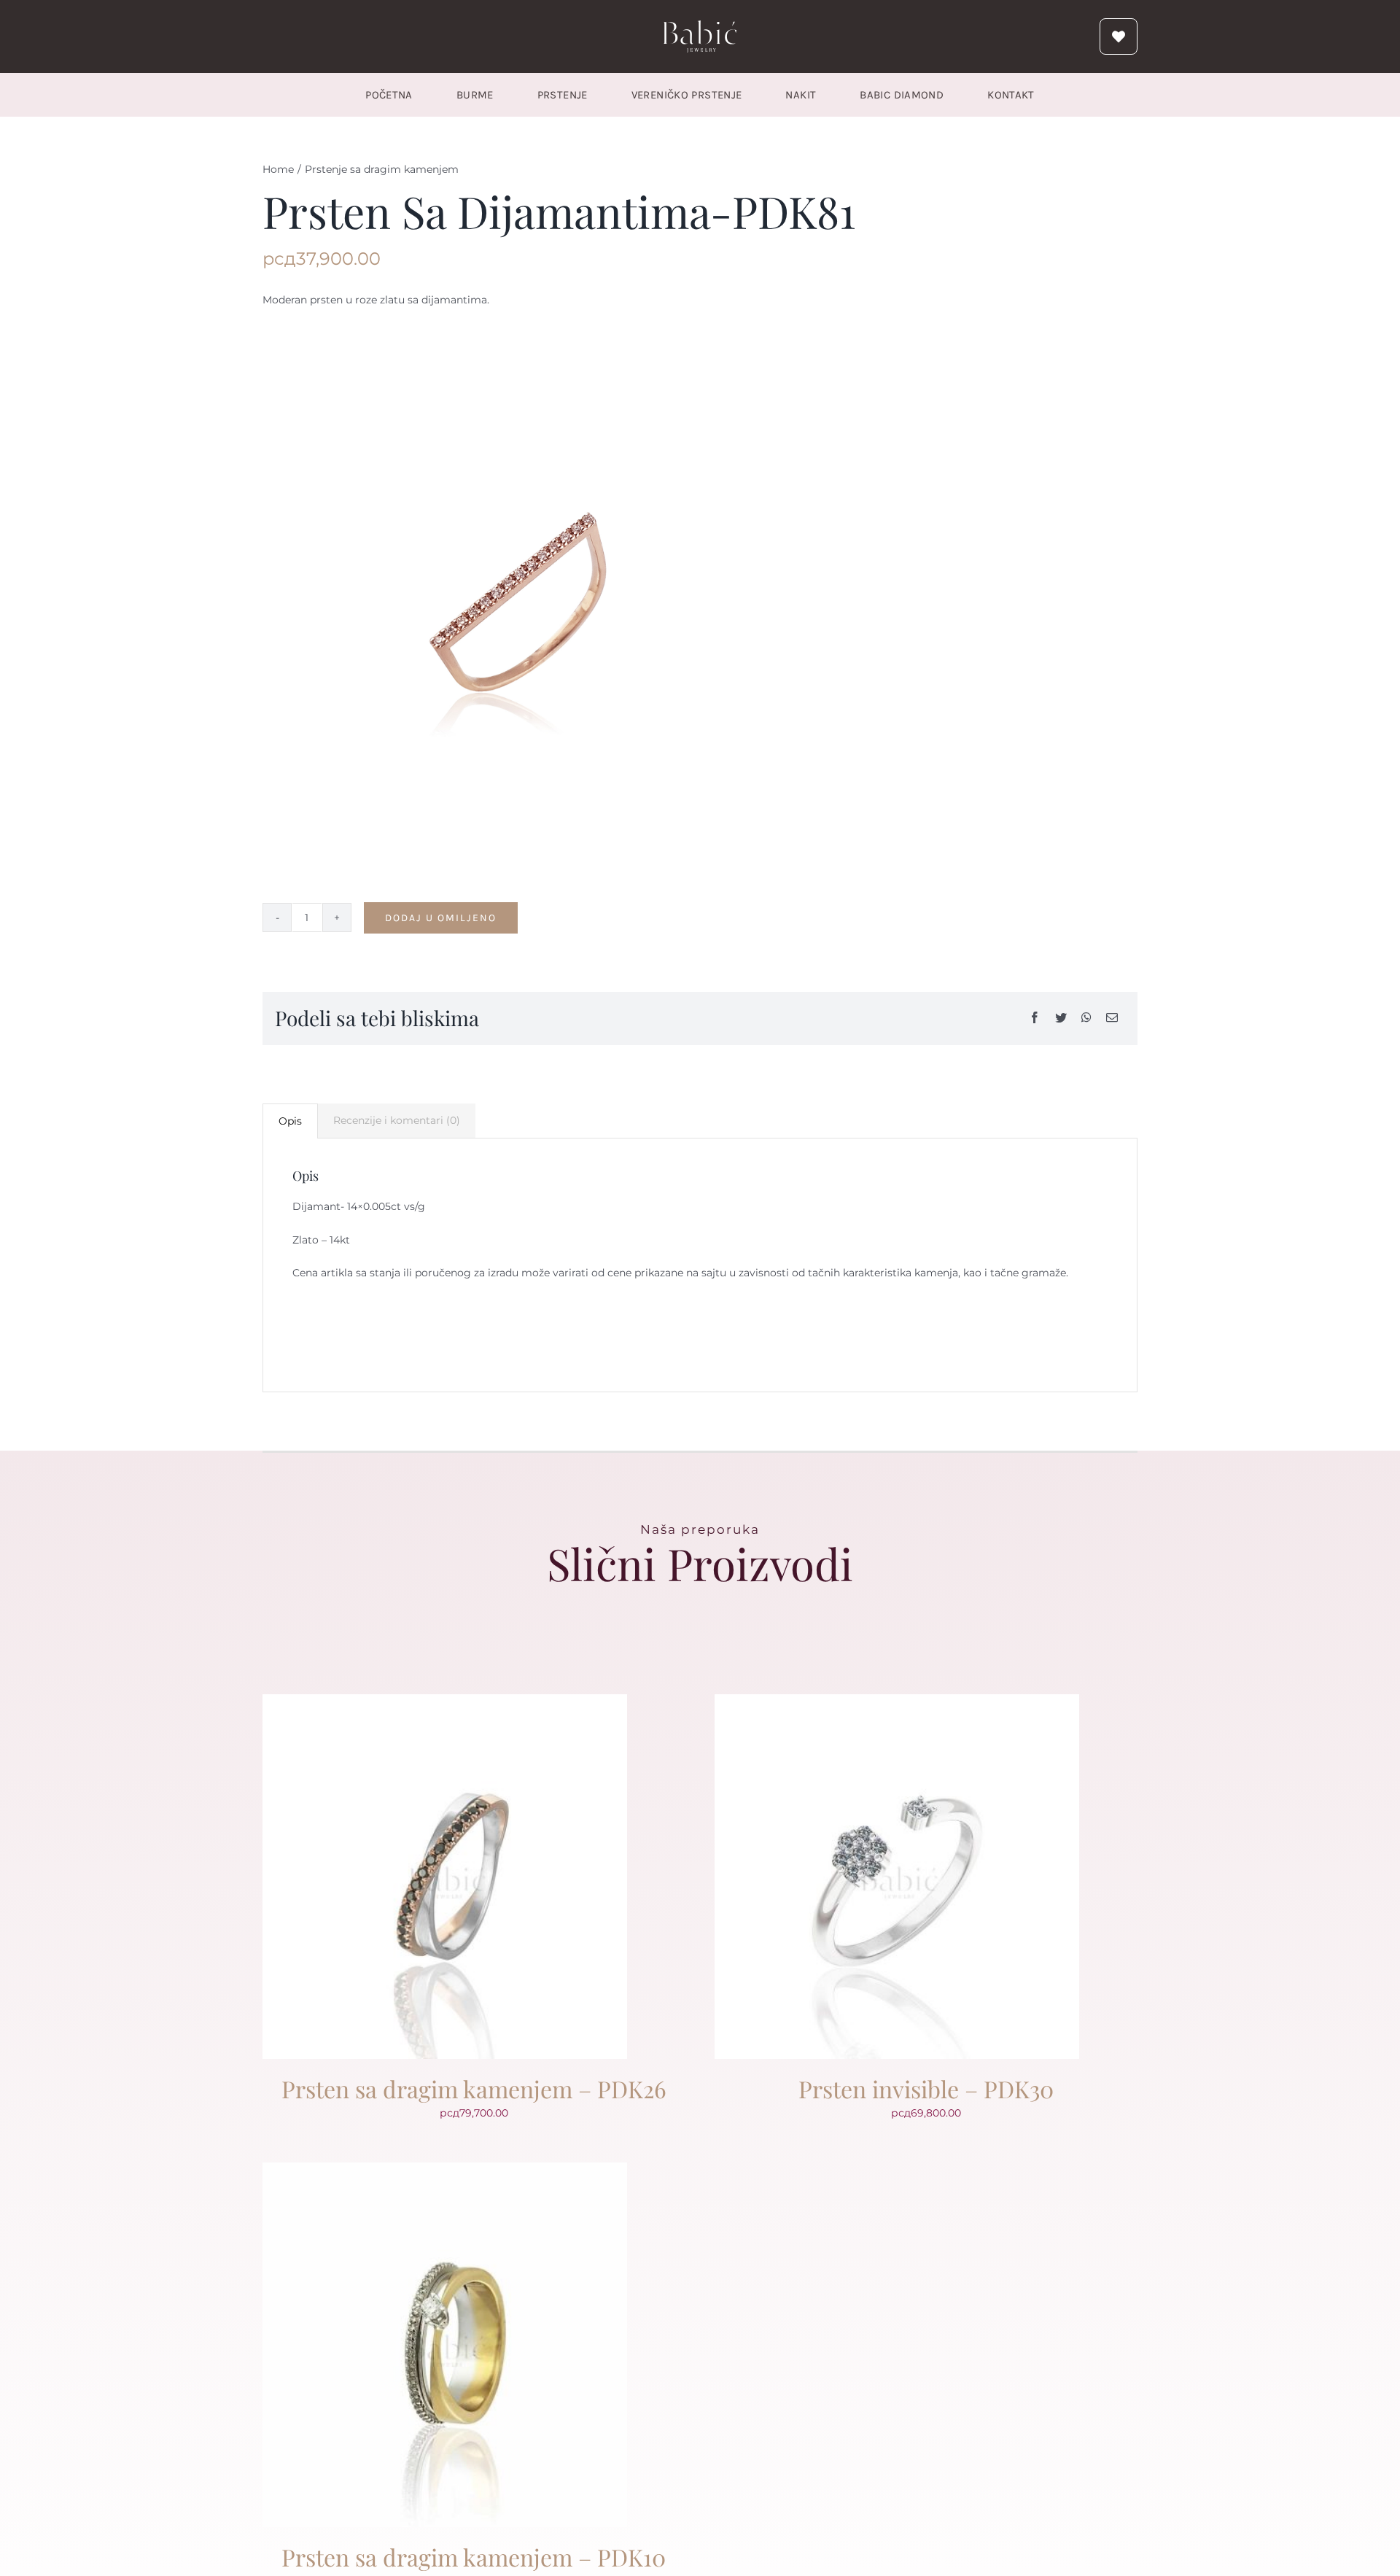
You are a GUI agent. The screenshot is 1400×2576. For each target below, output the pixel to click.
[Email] (1112, 1019)
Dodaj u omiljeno (441, 918)
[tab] (290, 1121)
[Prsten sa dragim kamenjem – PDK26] (445, 1703)
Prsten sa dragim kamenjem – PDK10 (474, 2557)
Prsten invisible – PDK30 (926, 2088)
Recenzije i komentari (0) (397, 1120)
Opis (290, 1121)
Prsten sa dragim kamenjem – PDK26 (474, 2088)
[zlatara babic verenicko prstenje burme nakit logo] (700, 26)
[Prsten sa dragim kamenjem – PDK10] (445, 2171)
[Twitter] (1061, 1019)
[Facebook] (1035, 1019)
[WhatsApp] (1086, 1019)
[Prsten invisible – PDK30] (897, 1703)
